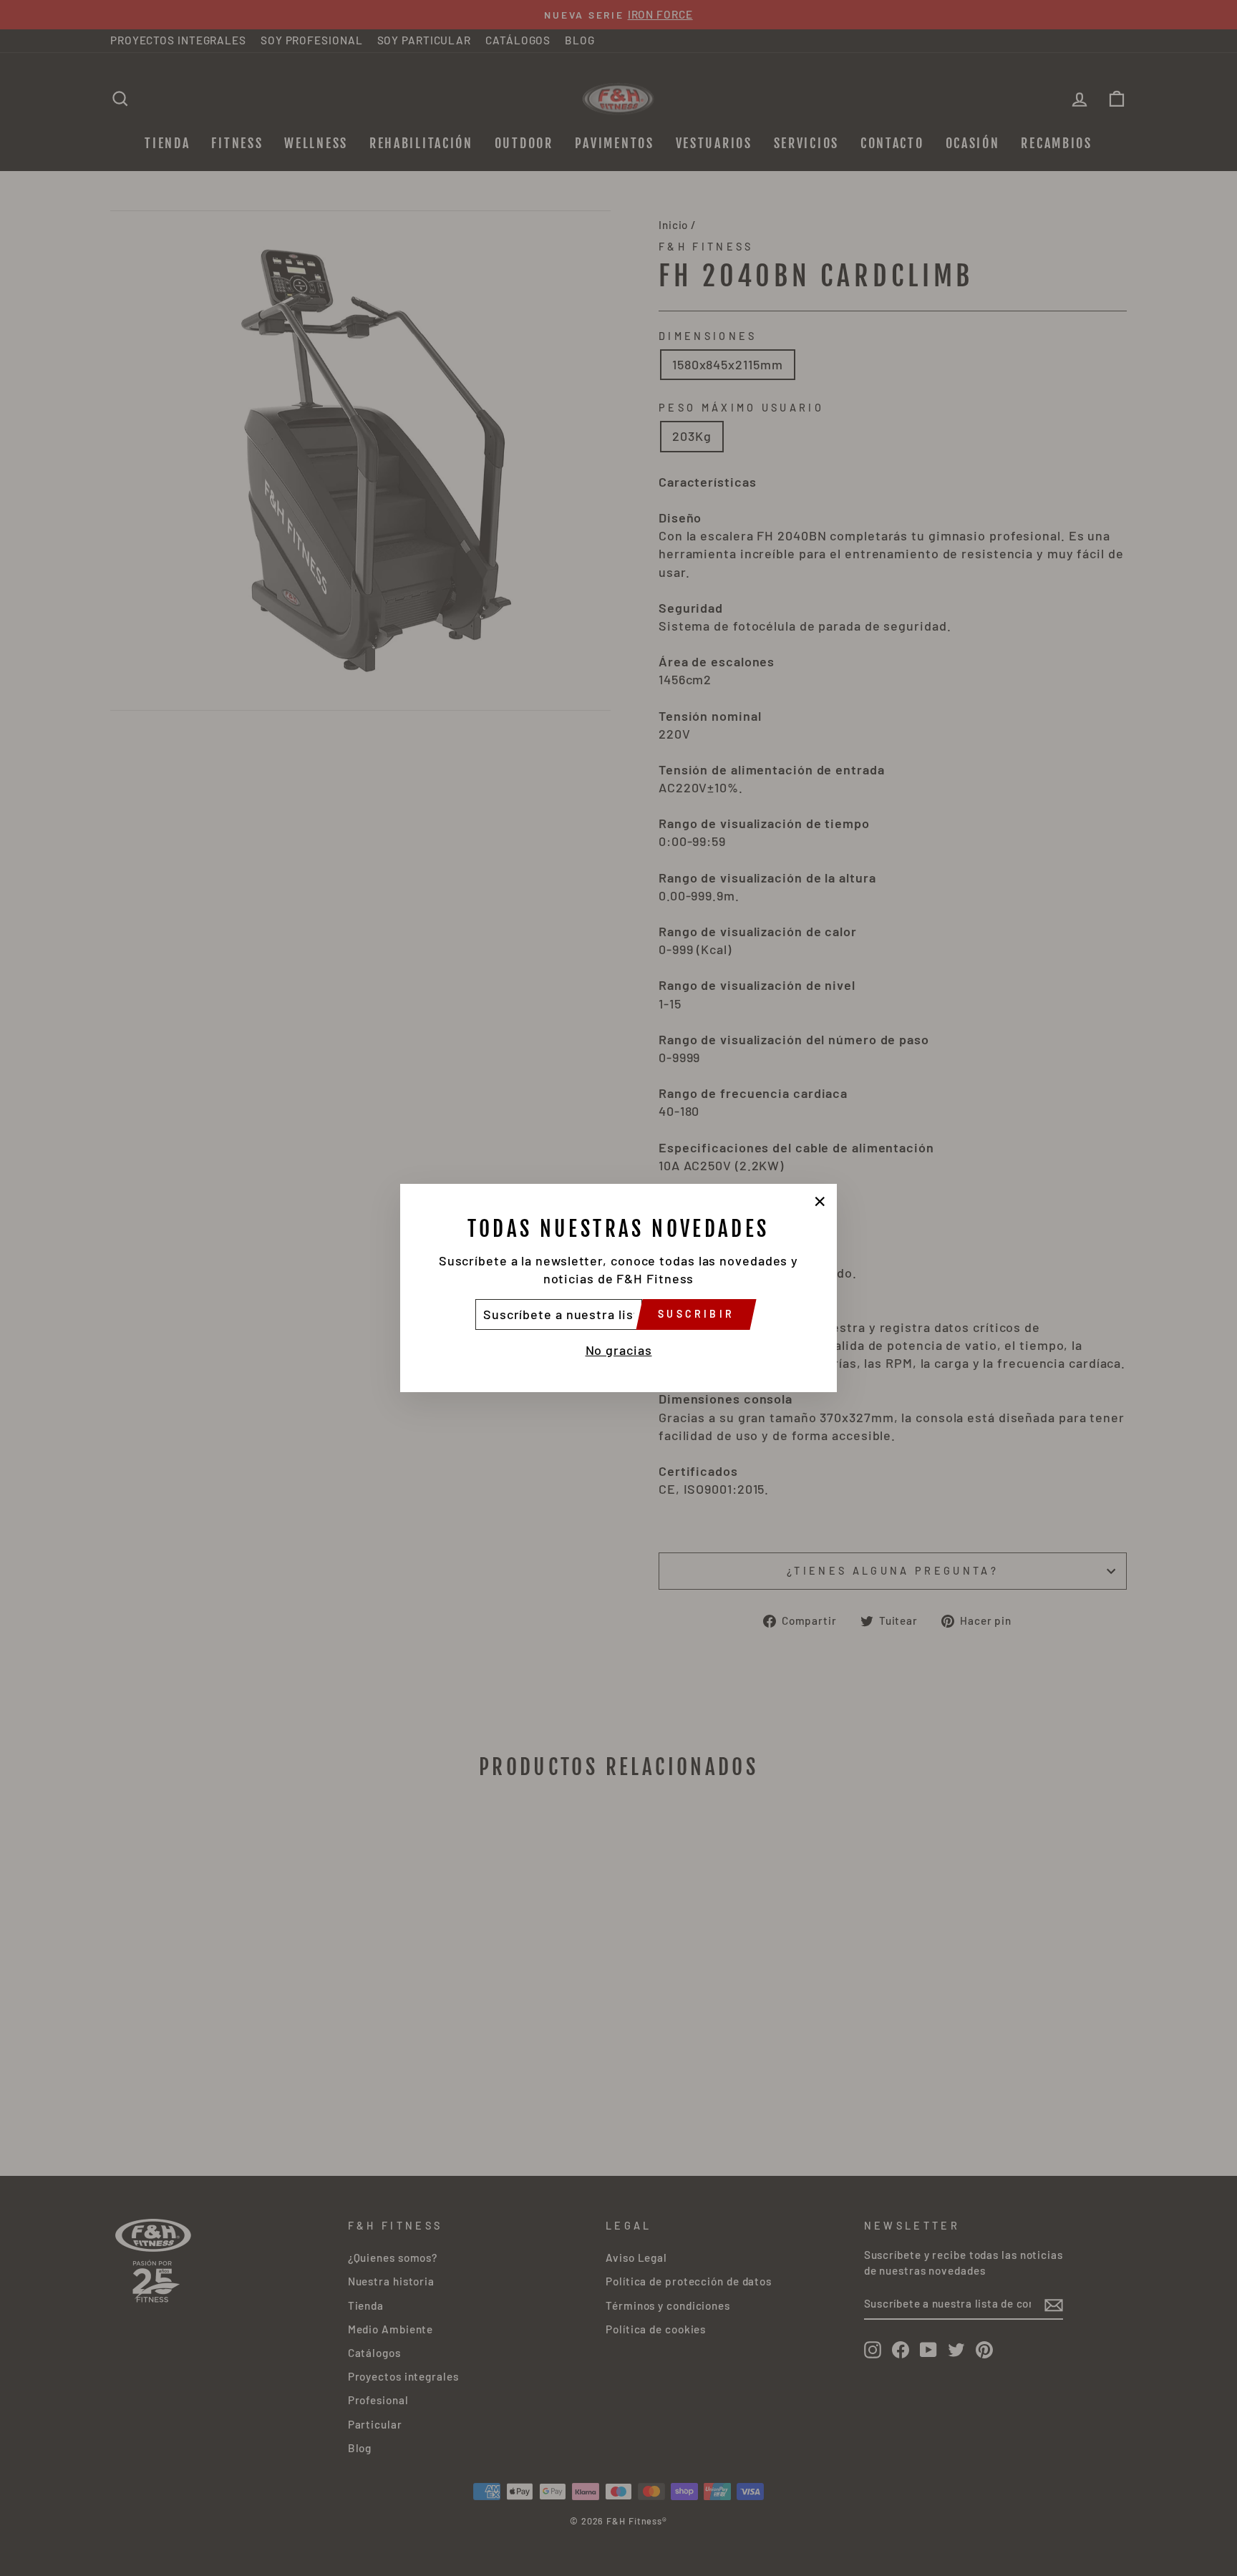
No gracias (619, 1350)
